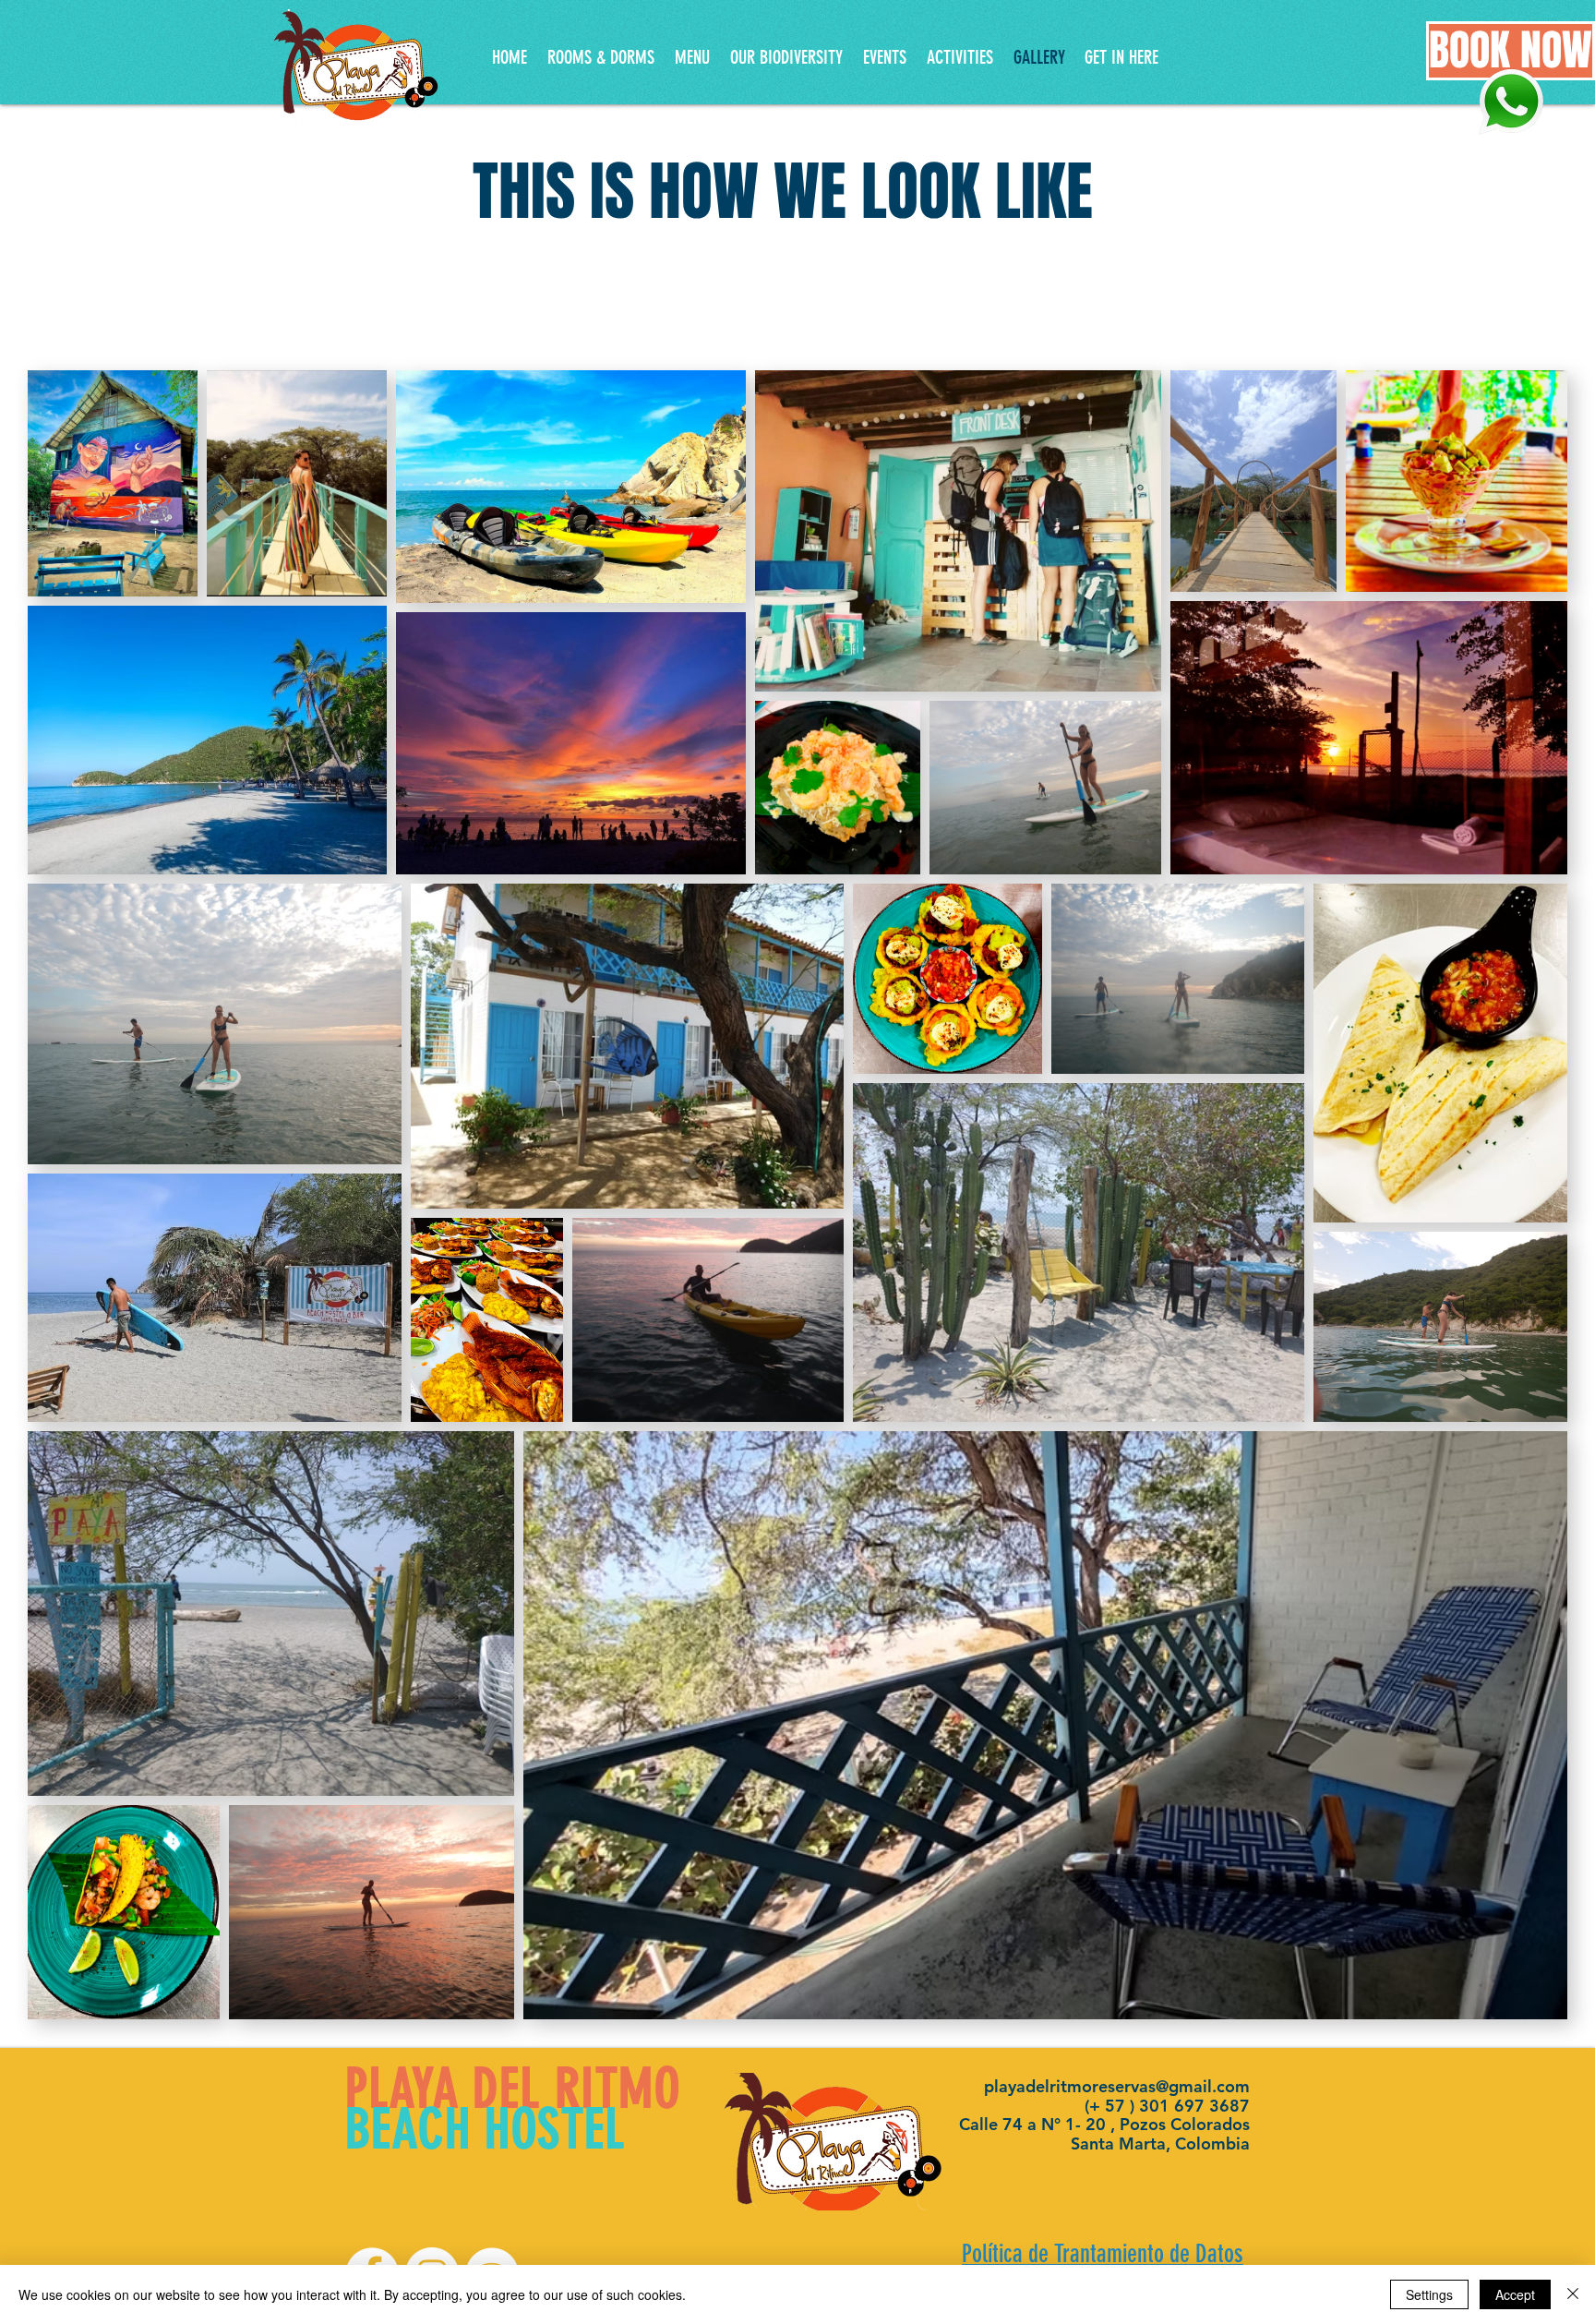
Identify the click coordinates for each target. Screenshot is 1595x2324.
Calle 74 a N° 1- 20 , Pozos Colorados (1104, 2124)
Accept (1515, 2294)
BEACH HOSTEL (486, 2129)
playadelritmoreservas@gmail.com (1117, 2086)
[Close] (1573, 2294)
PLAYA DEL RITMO (513, 2089)
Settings (1429, 2294)
